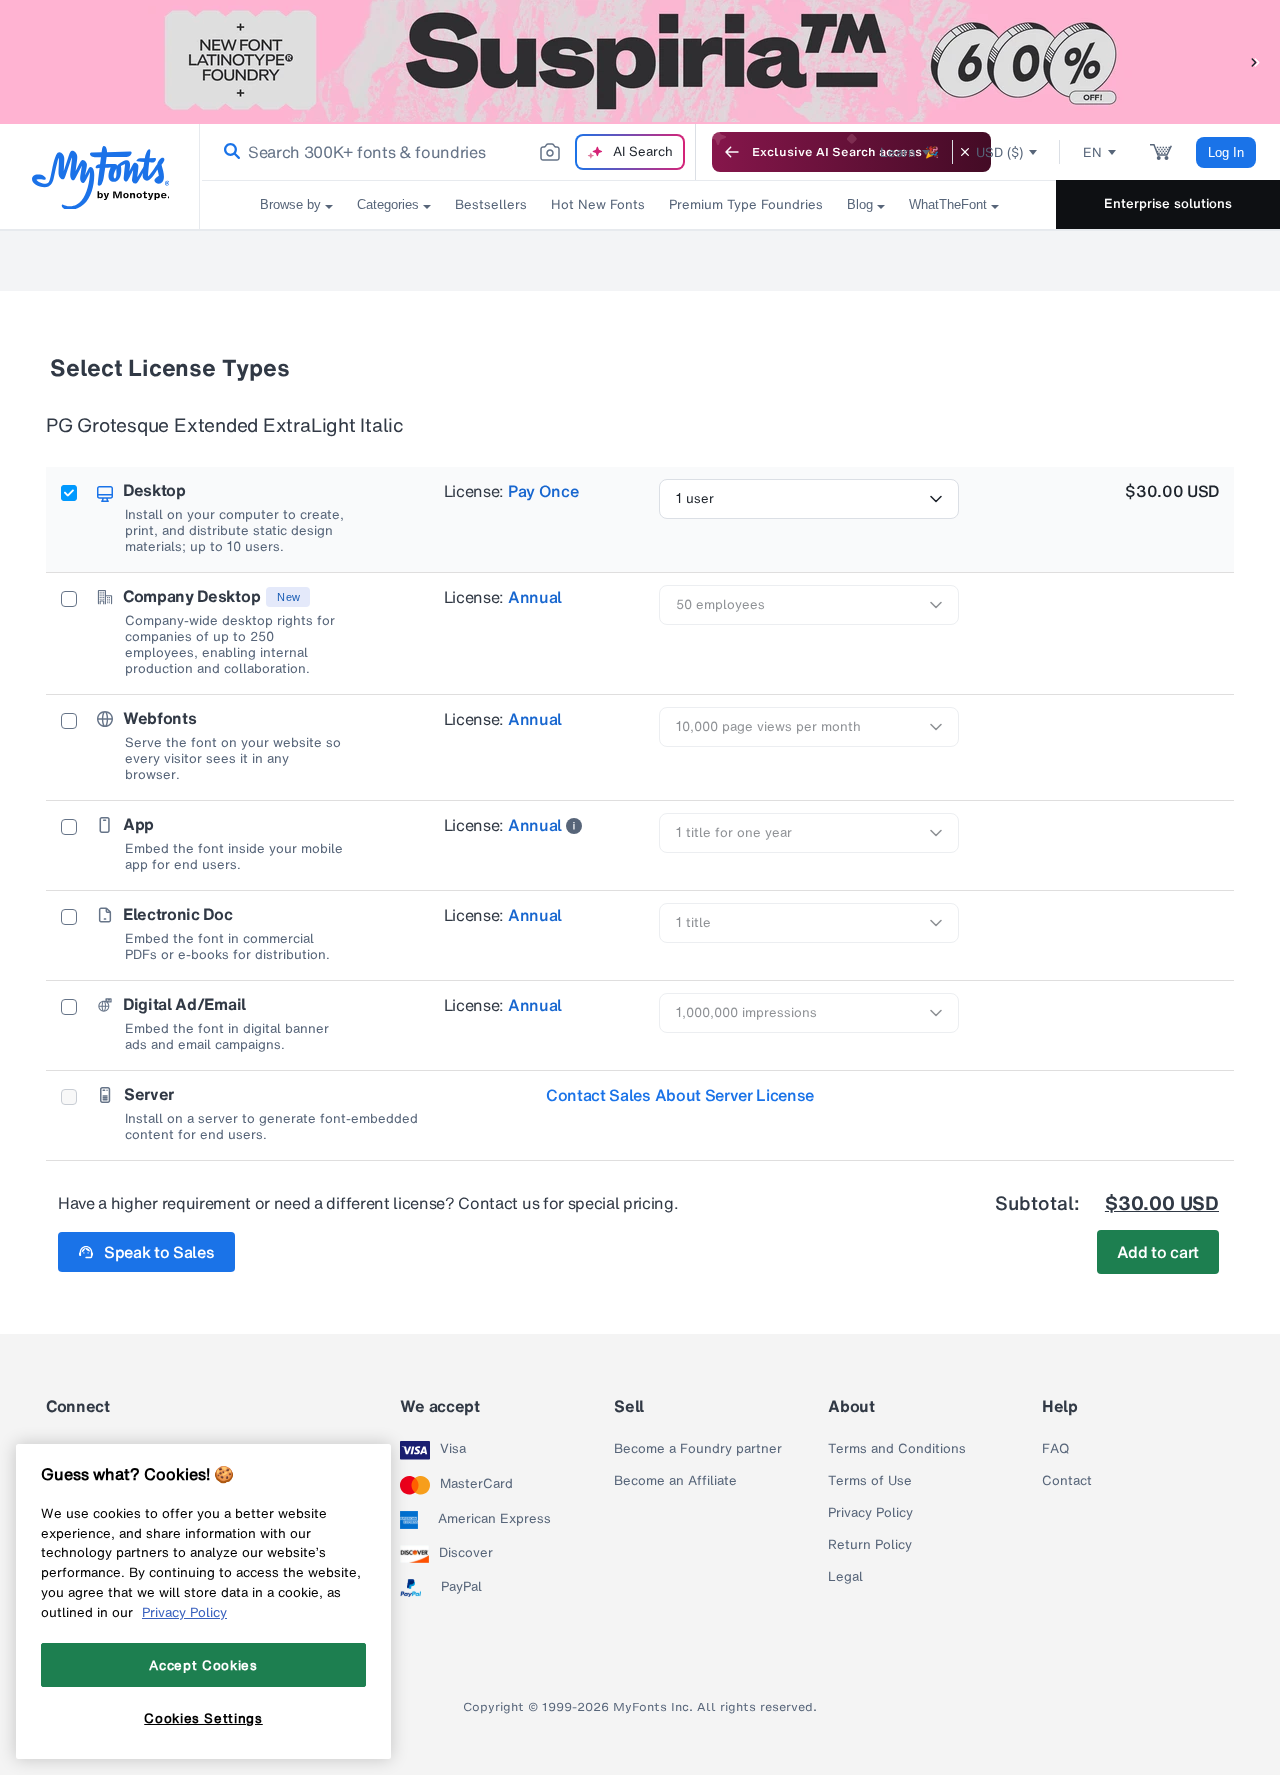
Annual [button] (535, 597)
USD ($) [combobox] (999, 152)
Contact (1067, 1481)
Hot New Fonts (598, 204)
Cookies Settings (203, 1718)
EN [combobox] (1092, 152)
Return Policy (870, 1545)
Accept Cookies (203, 1665)
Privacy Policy (870, 1513)
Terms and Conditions (897, 1449)
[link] (228, 152)
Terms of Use (870, 1481)
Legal (845, 1577)
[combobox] (448, 152)
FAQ (1055, 1449)
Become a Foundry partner (698, 1449)
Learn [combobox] (898, 152)
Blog (860, 204)
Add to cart (1158, 1252)
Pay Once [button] (543, 491)
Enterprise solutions (1168, 203)
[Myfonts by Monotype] (100, 177)
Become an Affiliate (675, 1481)
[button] (1255, 61)
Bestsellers (491, 204)
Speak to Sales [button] (159, 1252)
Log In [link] (1226, 152)
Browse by (290, 204)
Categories (388, 204)
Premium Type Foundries (746, 204)
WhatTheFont (948, 204)
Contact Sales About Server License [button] (680, 1095)
